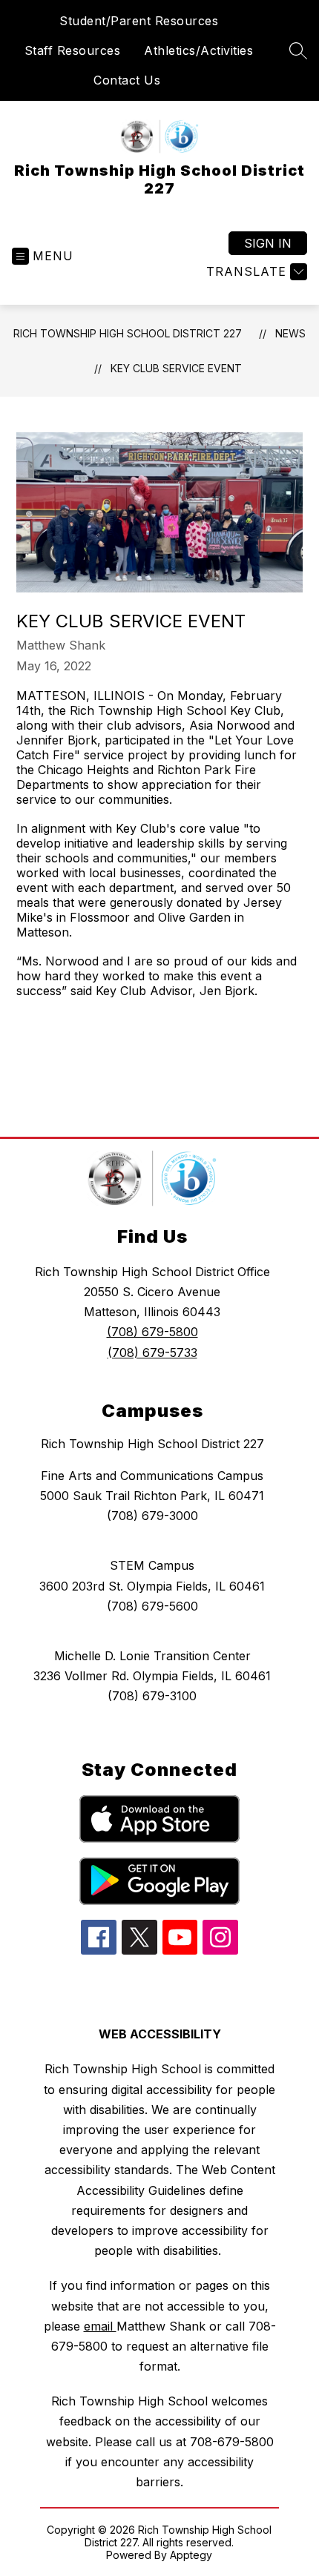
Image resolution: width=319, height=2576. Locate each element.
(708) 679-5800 (152, 1332)
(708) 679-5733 (152, 1353)
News (290, 333)
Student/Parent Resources (139, 21)
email (100, 2326)
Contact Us (127, 80)
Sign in (268, 243)
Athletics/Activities (198, 50)
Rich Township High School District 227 (128, 333)
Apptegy (191, 2555)
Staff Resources (73, 50)
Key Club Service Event (176, 368)
